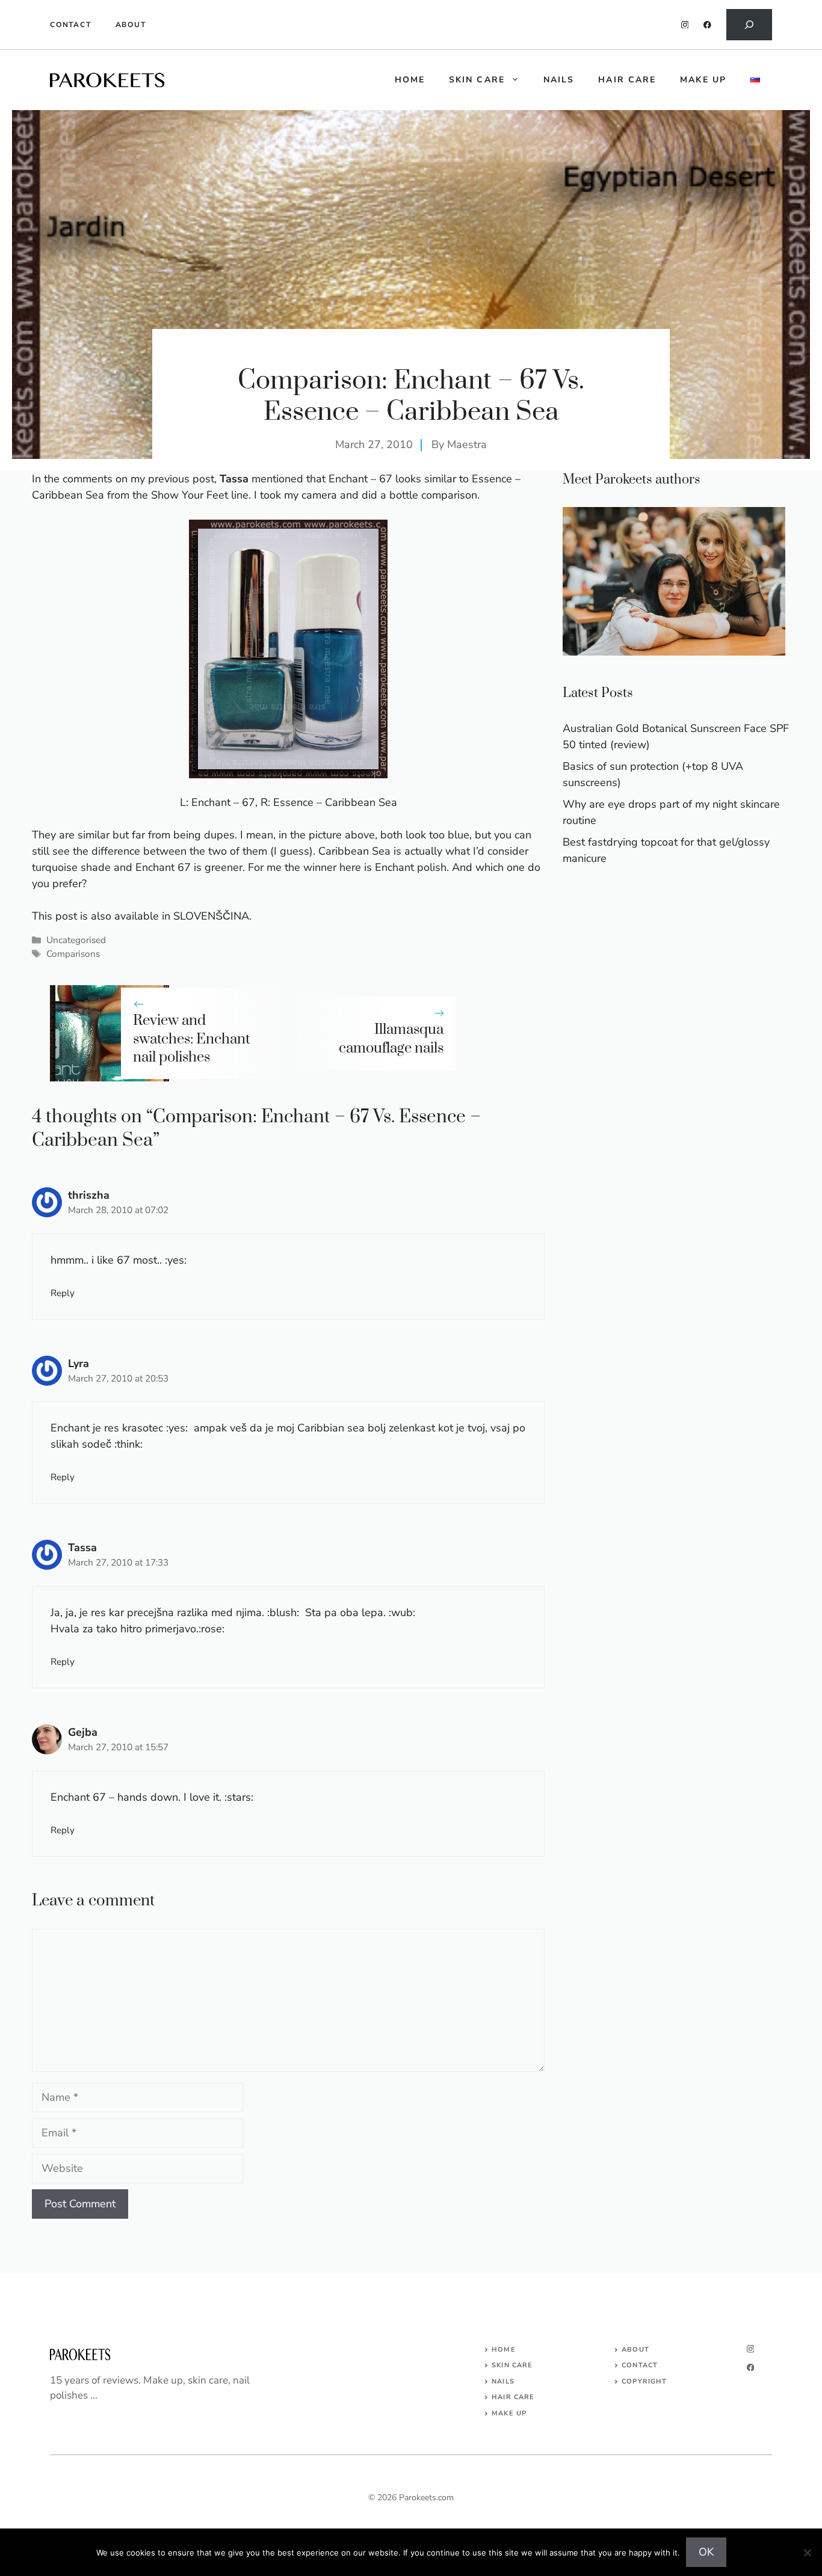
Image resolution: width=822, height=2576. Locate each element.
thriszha (89, 1195)
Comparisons (73, 954)
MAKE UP (509, 2413)
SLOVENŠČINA (211, 916)
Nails (559, 80)
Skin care (477, 80)
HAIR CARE (513, 2397)
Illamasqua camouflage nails (391, 1039)
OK (706, 2552)
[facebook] (707, 25)
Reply (63, 1293)
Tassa (82, 1548)
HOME (410, 80)
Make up (703, 80)
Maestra (467, 444)
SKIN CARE (512, 2365)
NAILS (503, 2381)
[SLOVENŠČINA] (755, 80)
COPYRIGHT (644, 2381)
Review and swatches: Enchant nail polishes (192, 1039)
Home (503, 2350)
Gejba (83, 1732)
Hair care (627, 80)
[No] (807, 2553)
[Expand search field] (749, 25)
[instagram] (685, 25)
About (131, 25)
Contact (71, 25)
